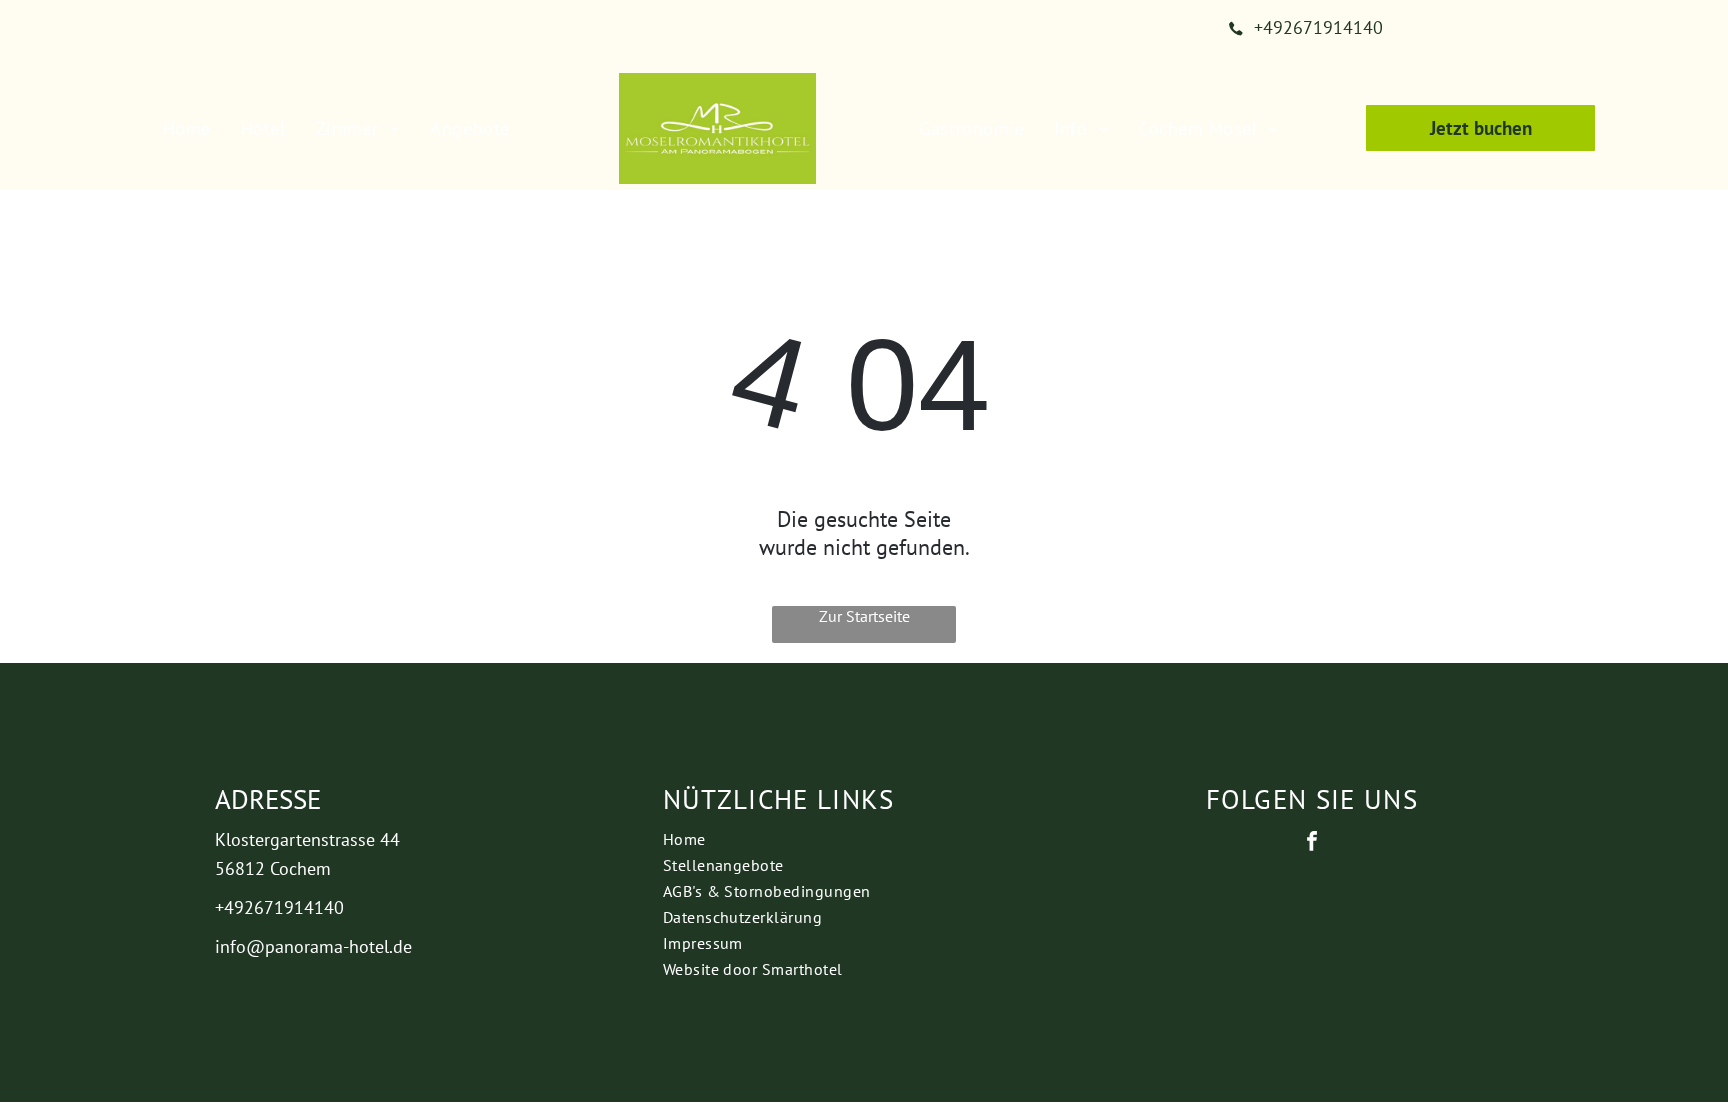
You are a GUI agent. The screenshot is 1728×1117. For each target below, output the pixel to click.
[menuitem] (187, 128)
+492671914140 (279, 907)
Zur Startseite (864, 616)
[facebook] (1312, 843)
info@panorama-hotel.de (313, 946)
